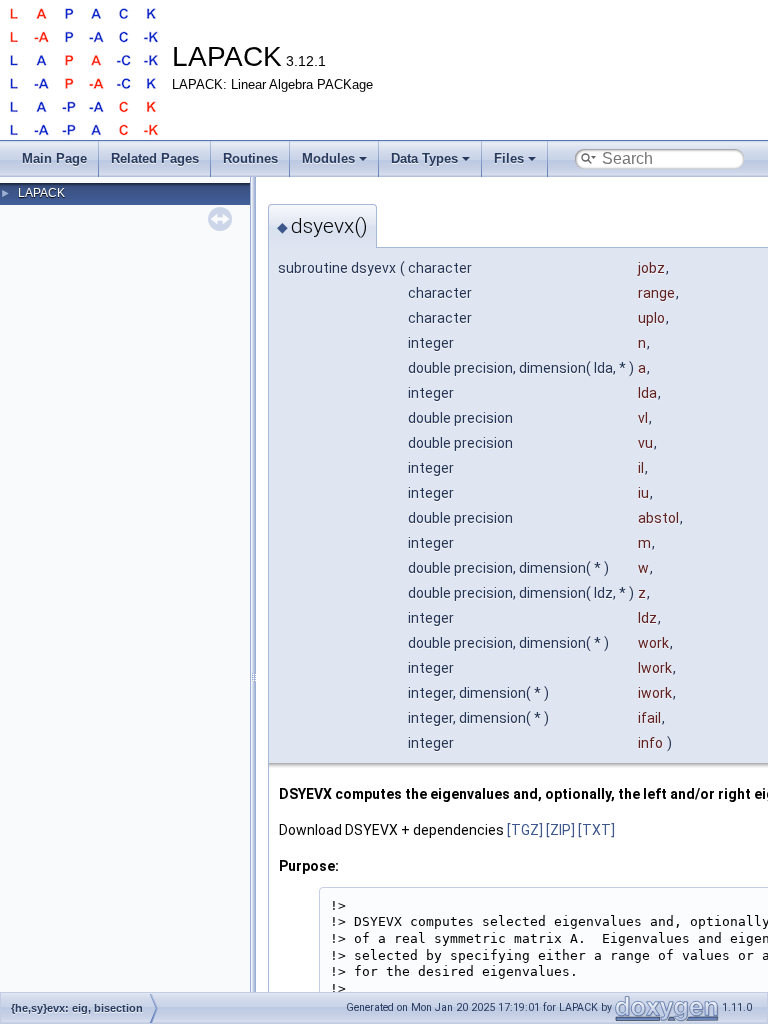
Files (509, 158)
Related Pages (155, 158)
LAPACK (41, 193)
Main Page (54, 158)
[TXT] (596, 830)
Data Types (424, 158)
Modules (328, 158)
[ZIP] (560, 830)
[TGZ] (525, 830)
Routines (250, 158)
